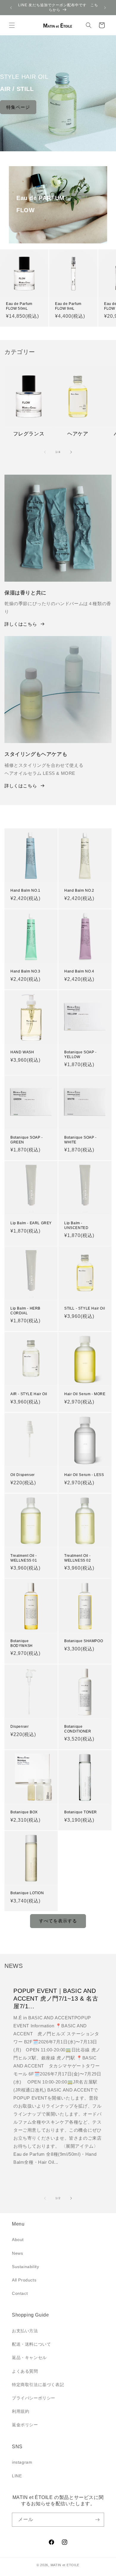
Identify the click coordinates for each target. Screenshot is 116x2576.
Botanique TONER (81, 1812)
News (17, 2253)
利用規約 (21, 2411)
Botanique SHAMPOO (84, 1641)
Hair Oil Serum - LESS (84, 1475)
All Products (24, 2280)
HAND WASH (22, 1052)
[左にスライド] (45, 452)
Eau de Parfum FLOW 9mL (68, 306)
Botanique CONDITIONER (78, 1729)
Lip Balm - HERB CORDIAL (25, 1311)
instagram (22, 2462)
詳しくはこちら (21, 624)
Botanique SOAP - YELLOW (80, 1055)
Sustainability (25, 2267)
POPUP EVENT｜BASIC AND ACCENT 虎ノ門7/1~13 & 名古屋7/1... (56, 1999)
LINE (17, 2476)
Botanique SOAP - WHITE (80, 1140)
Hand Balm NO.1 (25, 890)
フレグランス (29, 434)
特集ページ (18, 107)
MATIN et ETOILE (65, 2565)
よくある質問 (25, 2371)
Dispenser (19, 1727)
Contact (20, 2293)
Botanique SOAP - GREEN (27, 1140)
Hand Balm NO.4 (79, 971)
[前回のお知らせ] (11, 8)
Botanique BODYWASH (22, 1643)
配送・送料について (31, 2344)
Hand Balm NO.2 (79, 890)
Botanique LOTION (27, 1893)
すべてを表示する (58, 1921)
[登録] (97, 2520)
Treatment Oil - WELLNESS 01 (24, 1558)
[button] (12, 25)
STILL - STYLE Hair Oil (85, 1308)
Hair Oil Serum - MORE (85, 1394)
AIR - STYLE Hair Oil (29, 1394)
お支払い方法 (25, 2331)
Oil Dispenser (23, 1475)
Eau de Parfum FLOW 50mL (19, 306)
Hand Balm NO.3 (25, 971)
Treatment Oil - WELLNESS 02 (78, 1558)
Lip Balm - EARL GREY (31, 1223)
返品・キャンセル (29, 2358)
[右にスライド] (71, 452)
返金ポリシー (25, 2425)
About (18, 2240)
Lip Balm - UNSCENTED (76, 1225)
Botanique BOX (24, 1812)
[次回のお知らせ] (105, 8)
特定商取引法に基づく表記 (38, 2385)
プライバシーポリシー (34, 2398)
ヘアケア (78, 434)
